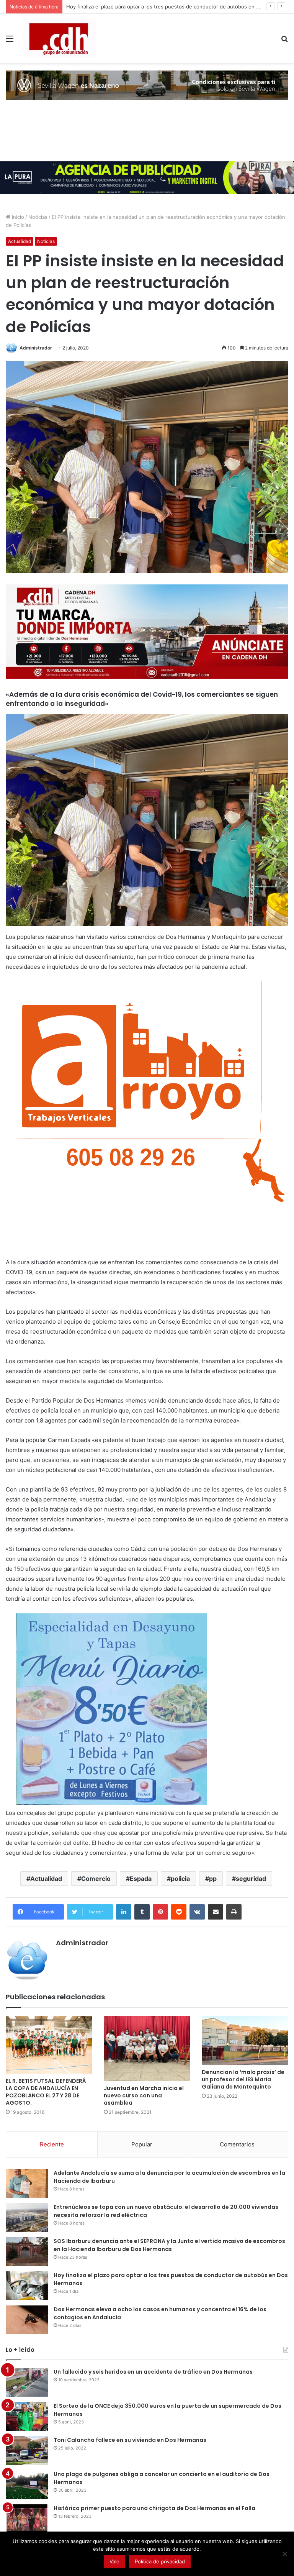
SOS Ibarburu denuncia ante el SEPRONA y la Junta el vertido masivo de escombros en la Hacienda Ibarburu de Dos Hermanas (169, 2245)
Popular (142, 2144)
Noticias (38, 217)
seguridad (251, 1879)
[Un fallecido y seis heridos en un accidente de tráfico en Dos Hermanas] (27, 2382)
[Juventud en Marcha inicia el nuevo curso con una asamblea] (147, 2048)
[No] (284, 2554)
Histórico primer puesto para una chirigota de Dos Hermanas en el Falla (154, 2508)
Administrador (36, 348)
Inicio (17, 217)
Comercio (96, 1879)
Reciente (52, 2144)
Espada (141, 1879)
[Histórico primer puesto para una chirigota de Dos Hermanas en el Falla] (27, 2519)
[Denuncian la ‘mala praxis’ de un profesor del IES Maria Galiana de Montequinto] (245, 2040)
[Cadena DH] (60, 38)
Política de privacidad (160, 2561)
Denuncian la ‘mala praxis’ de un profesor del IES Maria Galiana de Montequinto (243, 2079)
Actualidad (20, 241)
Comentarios (237, 2144)
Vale (114, 2561)
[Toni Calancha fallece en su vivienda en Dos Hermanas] (27, 2450)
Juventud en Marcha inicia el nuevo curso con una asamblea (144, 2095)
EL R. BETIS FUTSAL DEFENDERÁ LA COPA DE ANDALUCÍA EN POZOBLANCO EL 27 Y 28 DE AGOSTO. (46, 2092)
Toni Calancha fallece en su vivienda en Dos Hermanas (130, 2440)
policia (180, 1879)
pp (213, 1879)
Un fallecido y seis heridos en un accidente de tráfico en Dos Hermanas (153, 2372)
